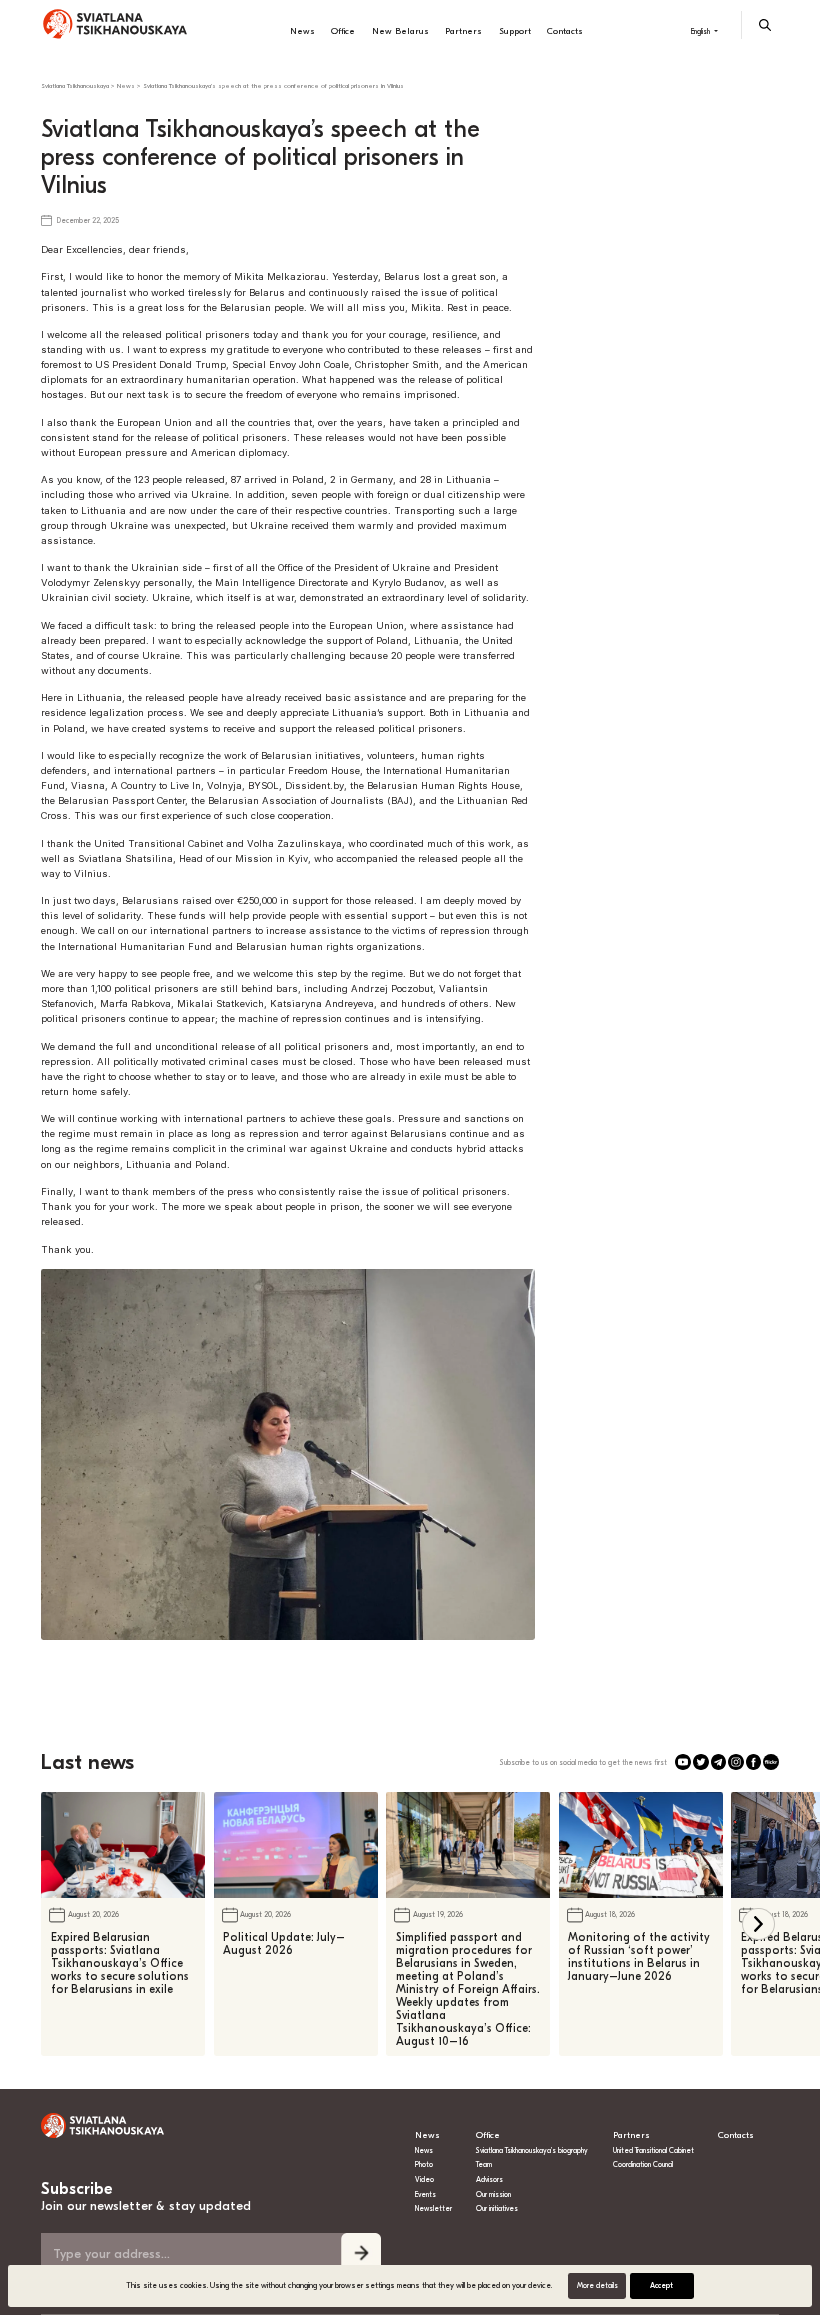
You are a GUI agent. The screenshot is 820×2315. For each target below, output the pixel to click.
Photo (424, 2164)
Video (424, 2179)
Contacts (565, 31)
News (302, 31)
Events (425, 2194)
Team (484, 2164)
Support (515, 31)
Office (343, 31)
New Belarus (400, 31)
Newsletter (433, 2208)
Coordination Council (643, 2164)
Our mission (493, 2194)
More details (597, 2285)
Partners (463, 31)
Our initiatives (497, 2208)
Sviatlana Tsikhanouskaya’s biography (532, 2150)
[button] (758, 1924)
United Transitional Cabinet (653, 2150)
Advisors (489, 2179)
